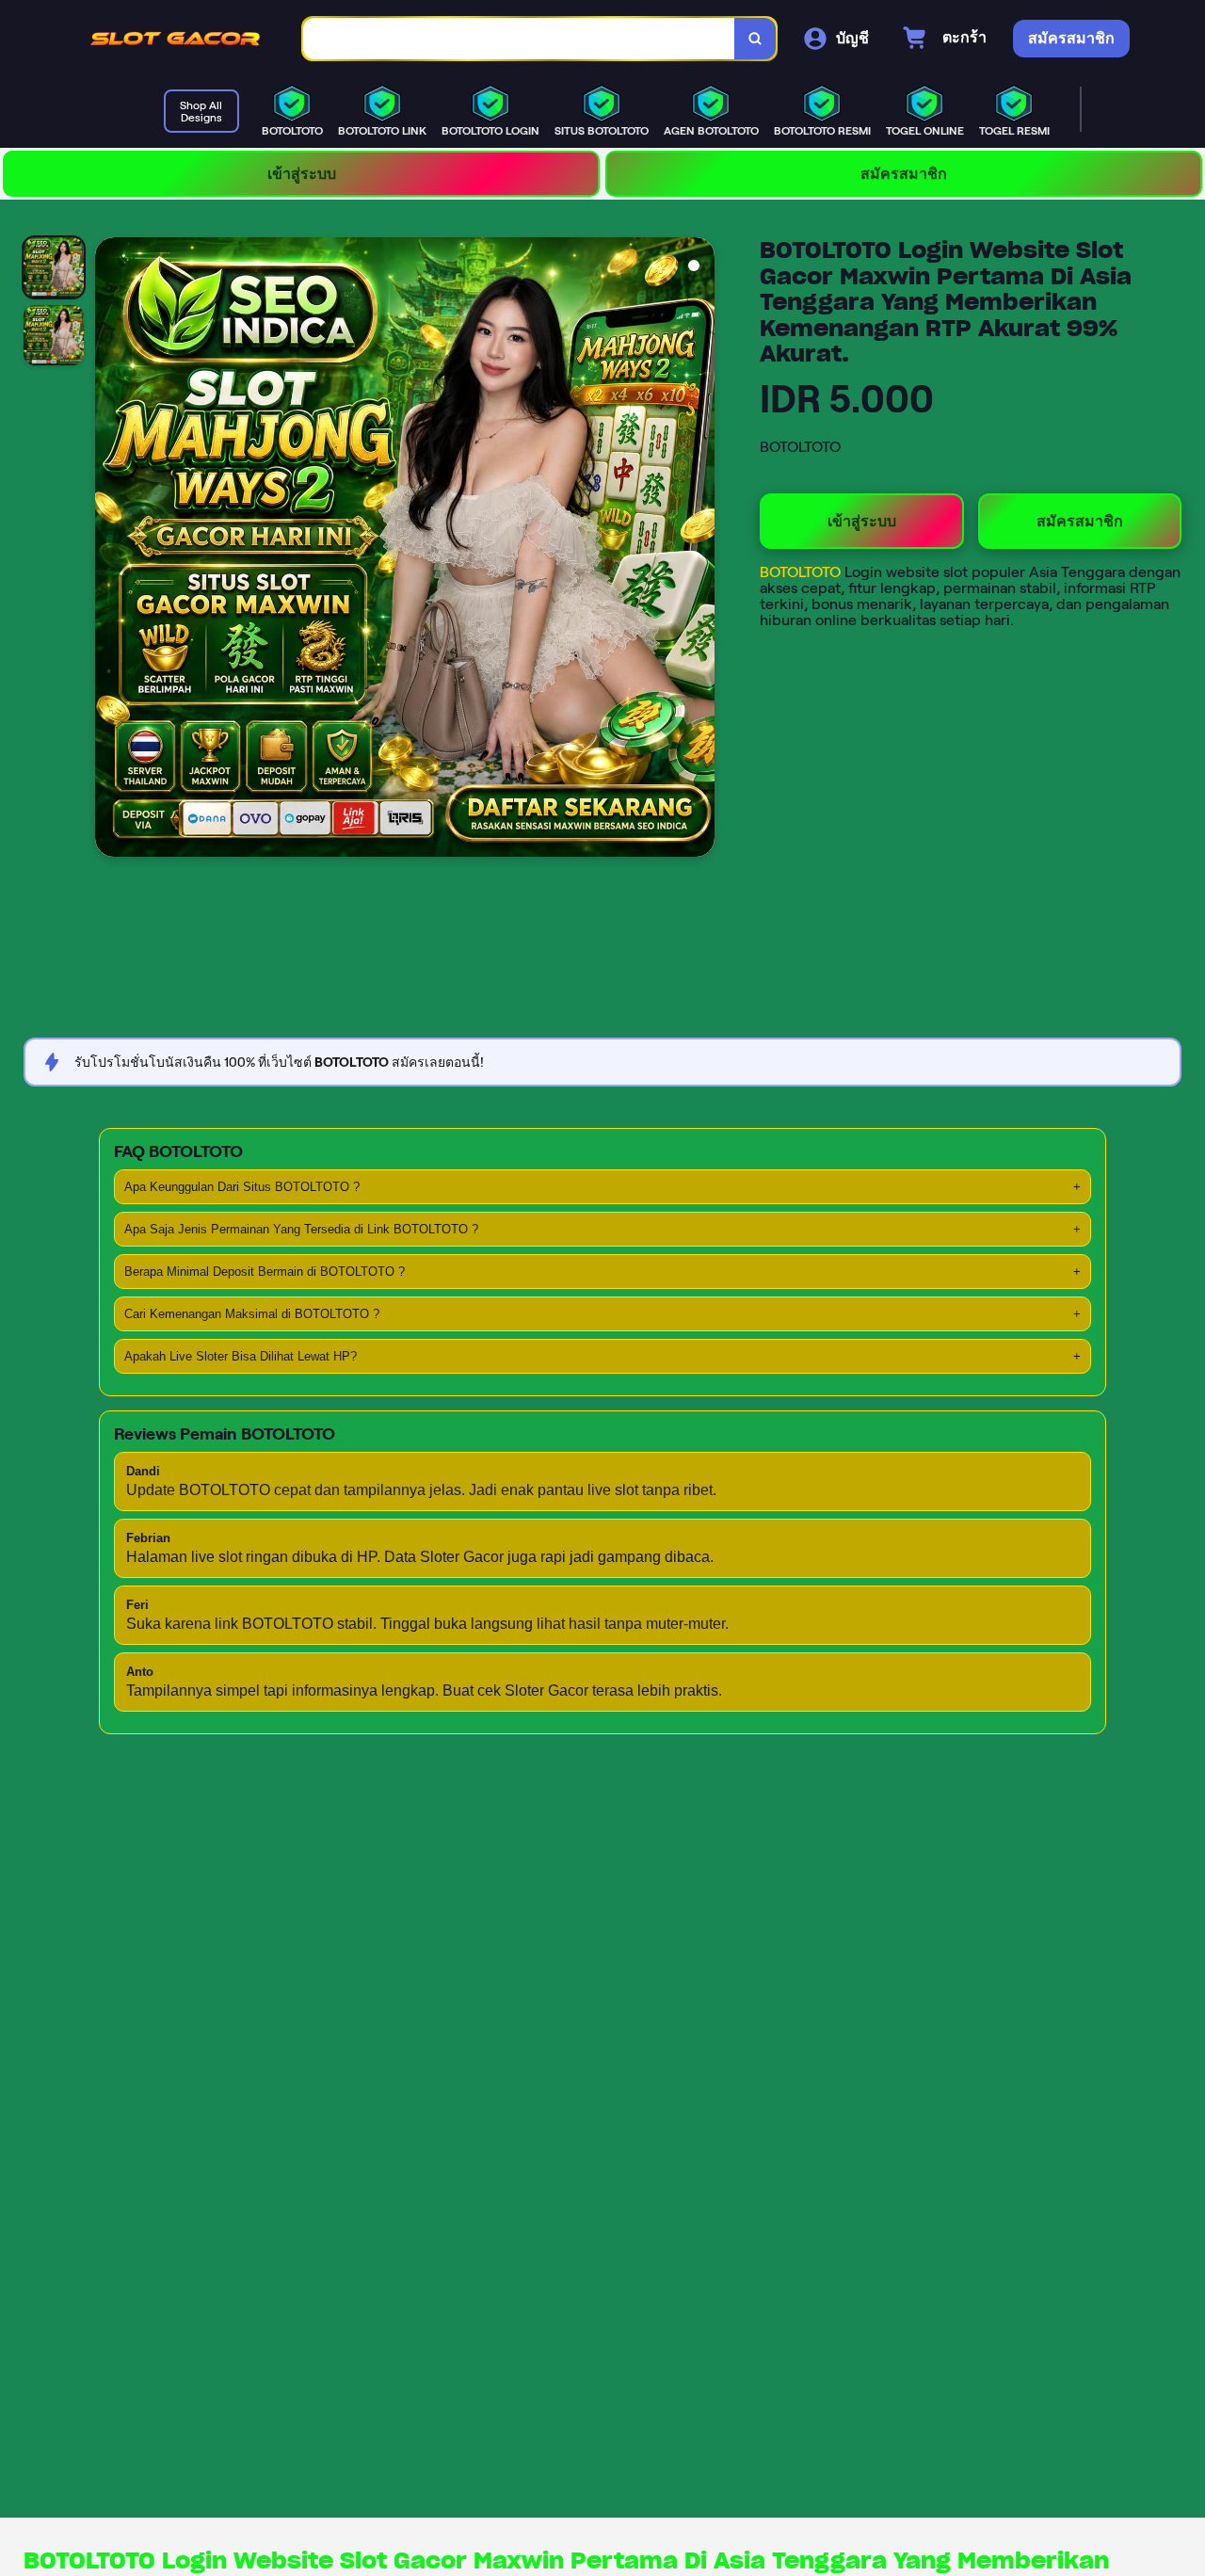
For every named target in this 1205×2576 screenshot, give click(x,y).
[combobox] (519, 39)
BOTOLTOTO (802, 572)
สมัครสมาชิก (904, 174)
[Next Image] (699, 550)
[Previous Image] (110, 550)
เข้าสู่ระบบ (302, 174)
